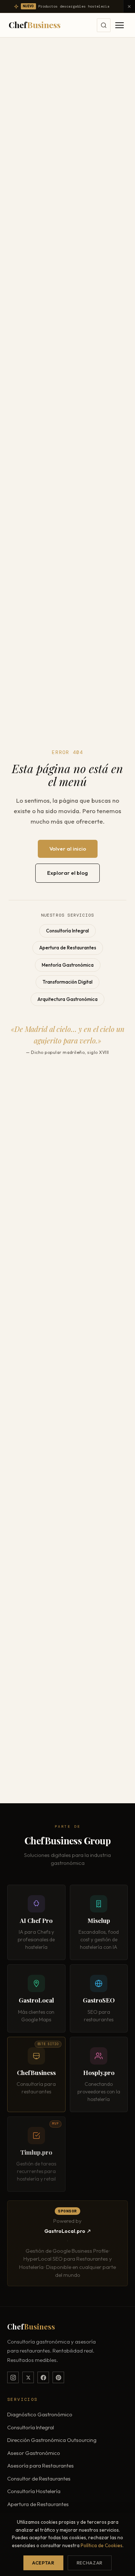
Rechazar (90, 2563)
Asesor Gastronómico (34, 2453)
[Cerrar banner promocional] (129, 6)
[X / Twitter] (28, 2377)
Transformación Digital (67, 982)
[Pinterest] (58, 2377)
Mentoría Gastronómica (68, 965)
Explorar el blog (67, 873)
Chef (35, 25)
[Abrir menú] (120, 25)
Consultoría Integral (67, 931)
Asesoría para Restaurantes (40, 2466)
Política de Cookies (102, 2545)
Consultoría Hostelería (34, 2491)
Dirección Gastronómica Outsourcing (52, 2440)
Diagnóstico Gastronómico (40, 2414)
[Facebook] (43, 2377)
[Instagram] (13, 2377)
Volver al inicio (68, 849)
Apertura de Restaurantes (68, 948)
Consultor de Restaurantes (39, 2479)
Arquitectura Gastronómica (67, 999)
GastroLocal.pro (65, 2231)
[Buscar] (104, 25)
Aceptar (43, 2563)
